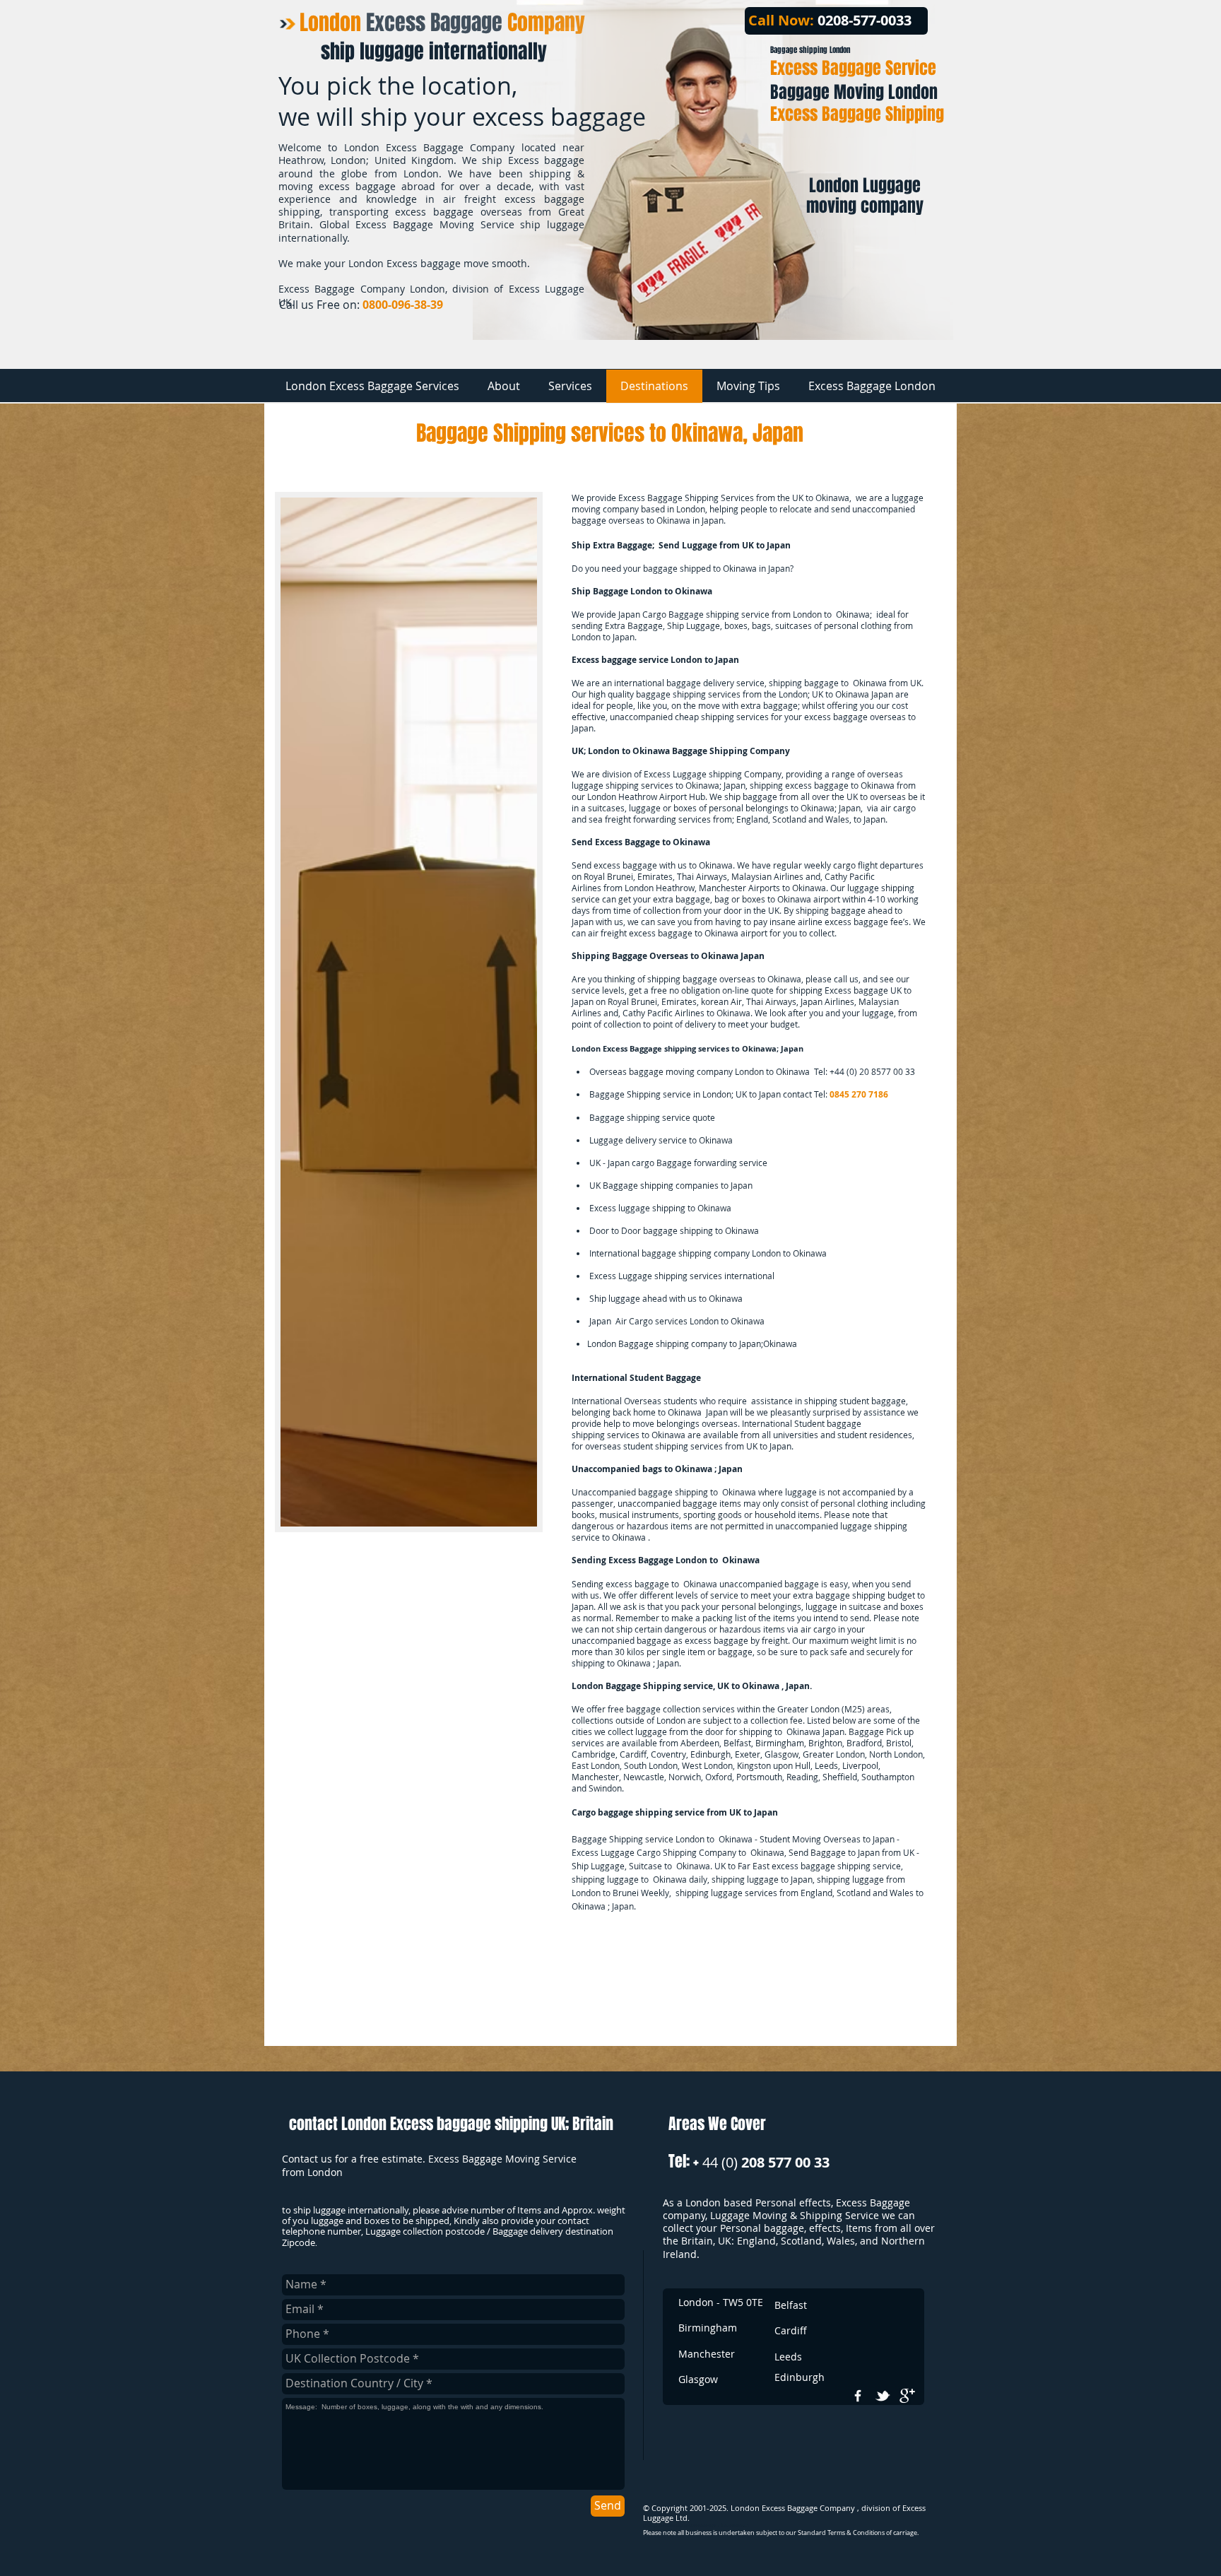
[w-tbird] (883, 2396)
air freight (607, 933)
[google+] (907, 2396)
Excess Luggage (675, 774)
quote (704, 1117)
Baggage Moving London (854, 92)
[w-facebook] (858, 2396)
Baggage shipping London (810, 50)
